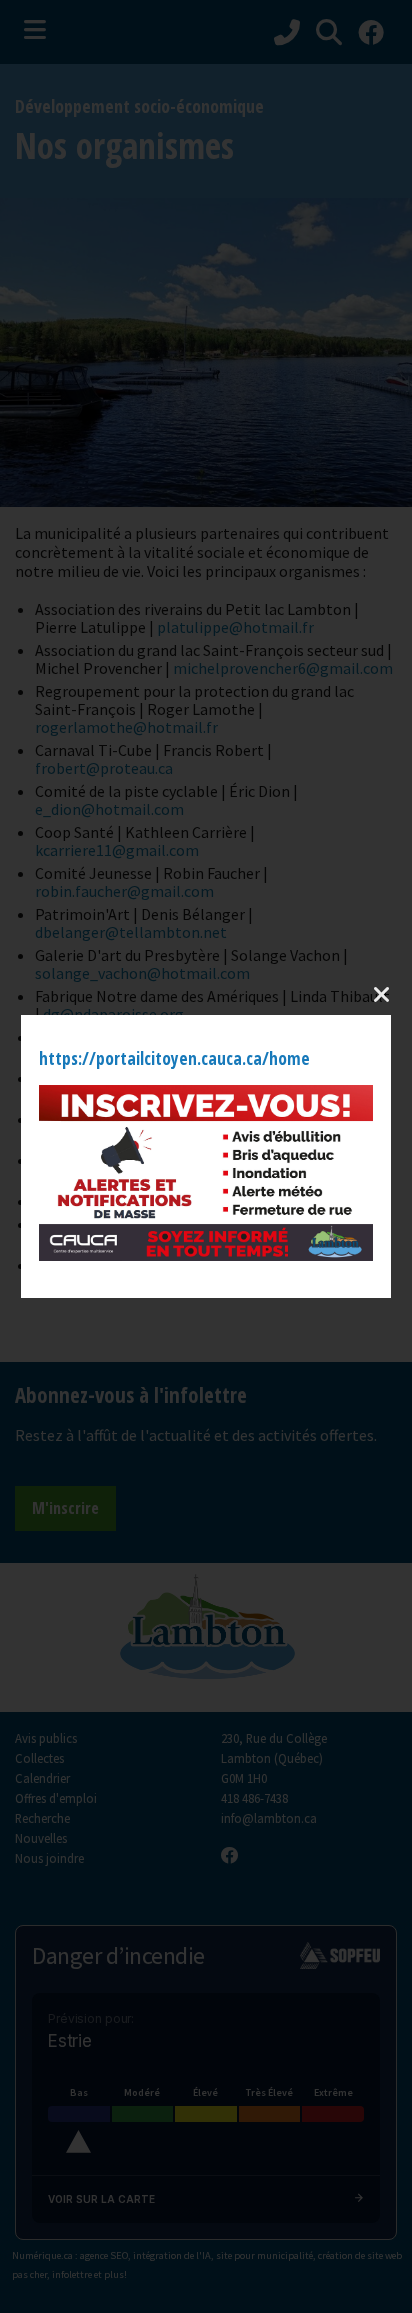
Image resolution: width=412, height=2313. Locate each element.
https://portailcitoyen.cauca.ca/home (174, 1058)
